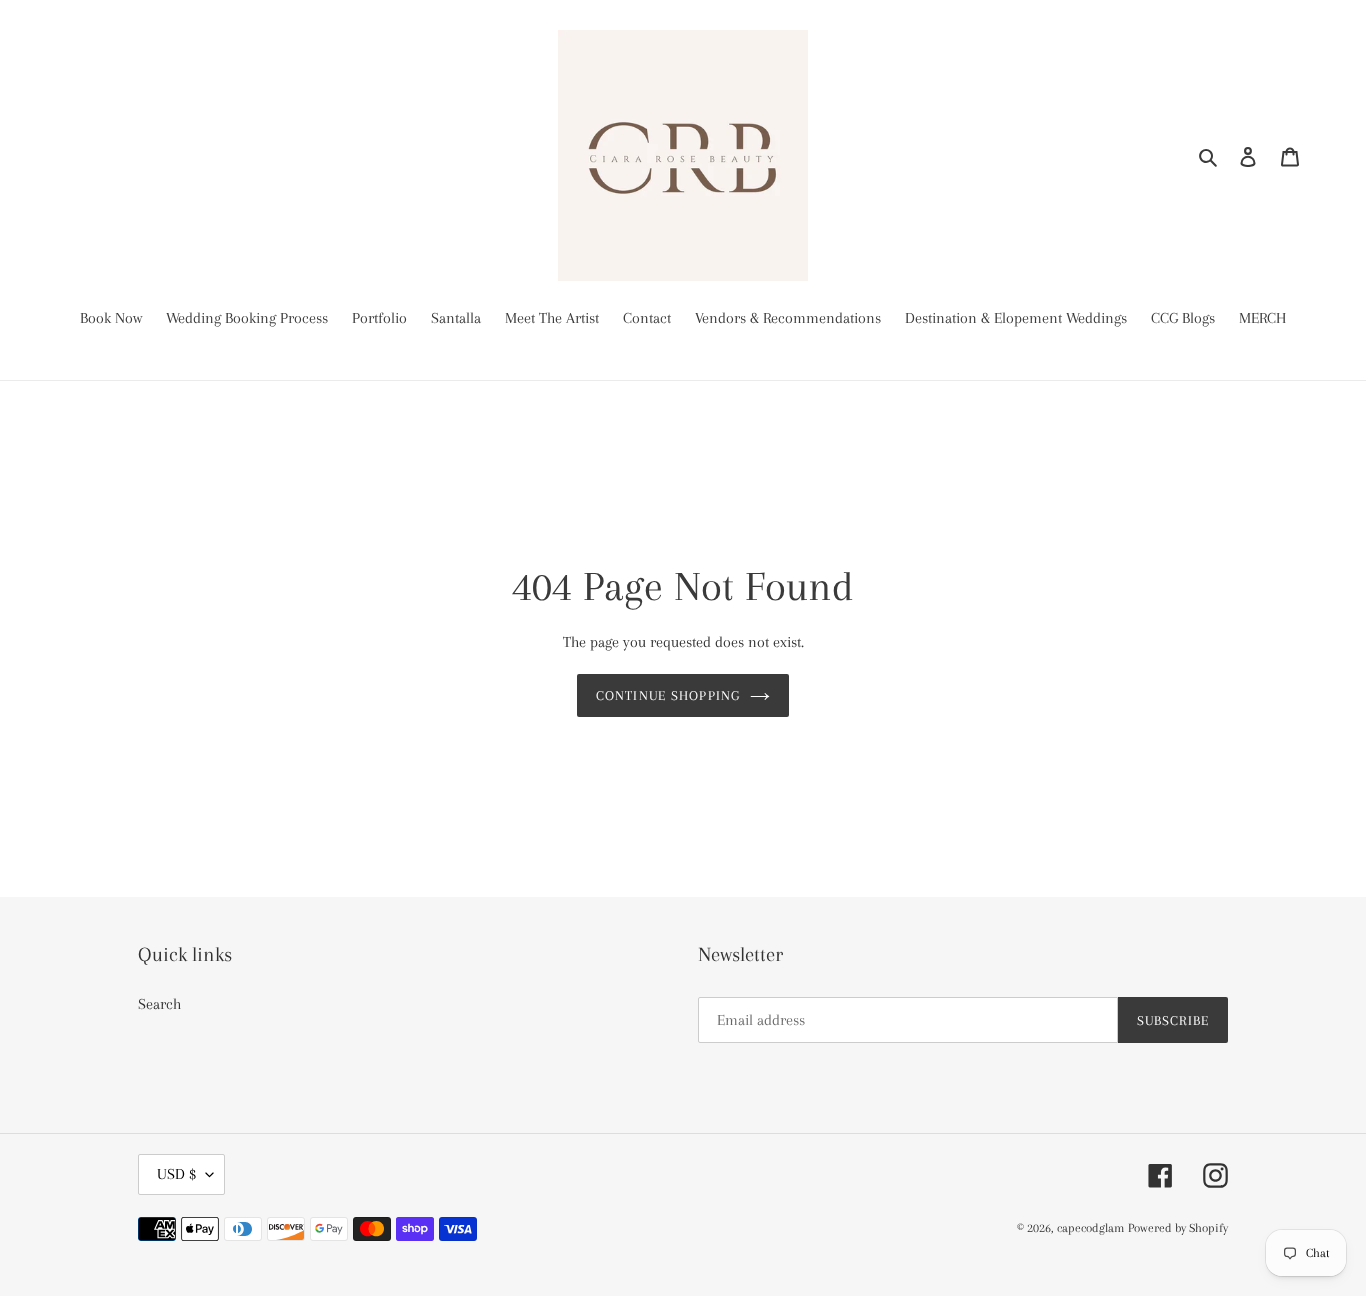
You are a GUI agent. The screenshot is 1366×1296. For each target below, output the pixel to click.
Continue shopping (668, 695)
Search (159, 1004)
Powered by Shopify (1178, 1228)
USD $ (176, 1174)
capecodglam (1090, 1228)
